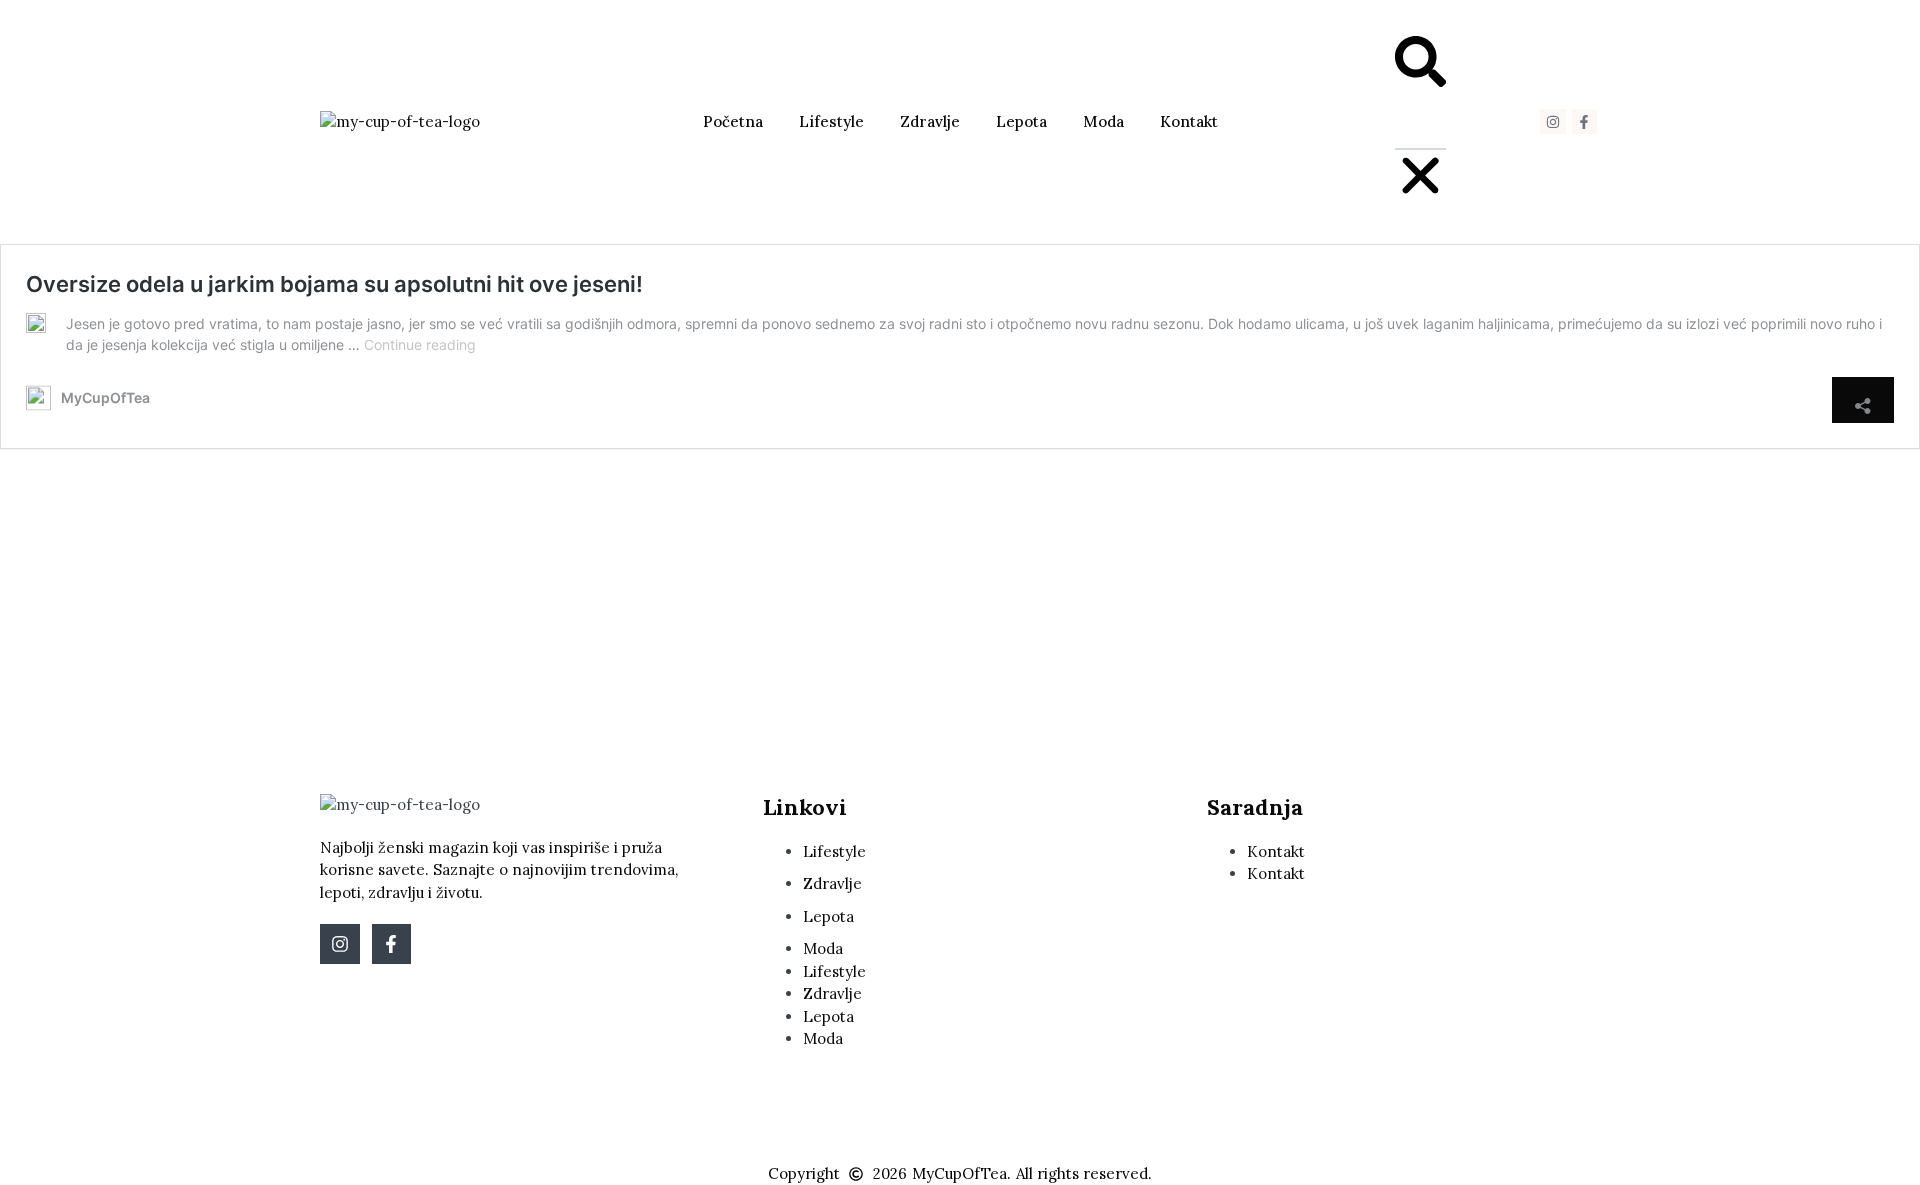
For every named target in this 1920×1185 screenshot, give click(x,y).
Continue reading (420, 344)
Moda (1103, 121)
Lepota (1021, 121)
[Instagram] (1552, 121)
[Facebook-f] (1584, 121)
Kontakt (1189, 121)
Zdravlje (930, 121)
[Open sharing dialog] (1863, 400)
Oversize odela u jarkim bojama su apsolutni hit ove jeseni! (334, 284)
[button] (1420, 65)
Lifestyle (831, 121)
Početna (733, 121)
